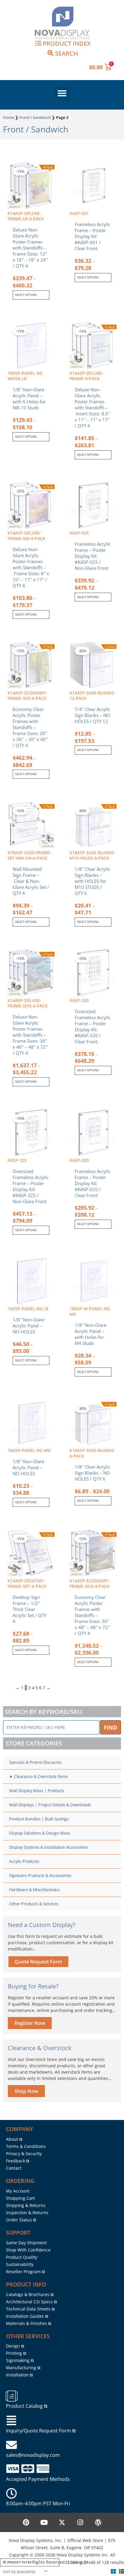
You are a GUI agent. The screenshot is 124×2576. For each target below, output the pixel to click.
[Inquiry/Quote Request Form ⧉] (11, 2421)
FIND (110, 1727)
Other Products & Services (34, 1904)
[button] (62, 93)
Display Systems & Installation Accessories (48, 1847)
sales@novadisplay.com (33, 2455)
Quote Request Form (38, 1962)
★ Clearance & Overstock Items (39, 1776)
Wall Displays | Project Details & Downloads (50, 1805)
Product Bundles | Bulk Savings (39, 1819)
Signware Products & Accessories (40, 1875)
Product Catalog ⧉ (27, 2406)
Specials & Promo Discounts (35, 1762)
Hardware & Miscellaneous (34, 1890)
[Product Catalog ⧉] (11, 2396)
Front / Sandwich (35, 117)
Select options (26, 295)
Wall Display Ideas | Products (37, 1791)
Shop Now (26, 2091)
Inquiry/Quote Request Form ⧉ (41, 2431)
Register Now (30, 2023)
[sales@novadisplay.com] (11, 2445)
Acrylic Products (24, 1861)
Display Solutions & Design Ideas (40, 1833)
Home (9, 117)
